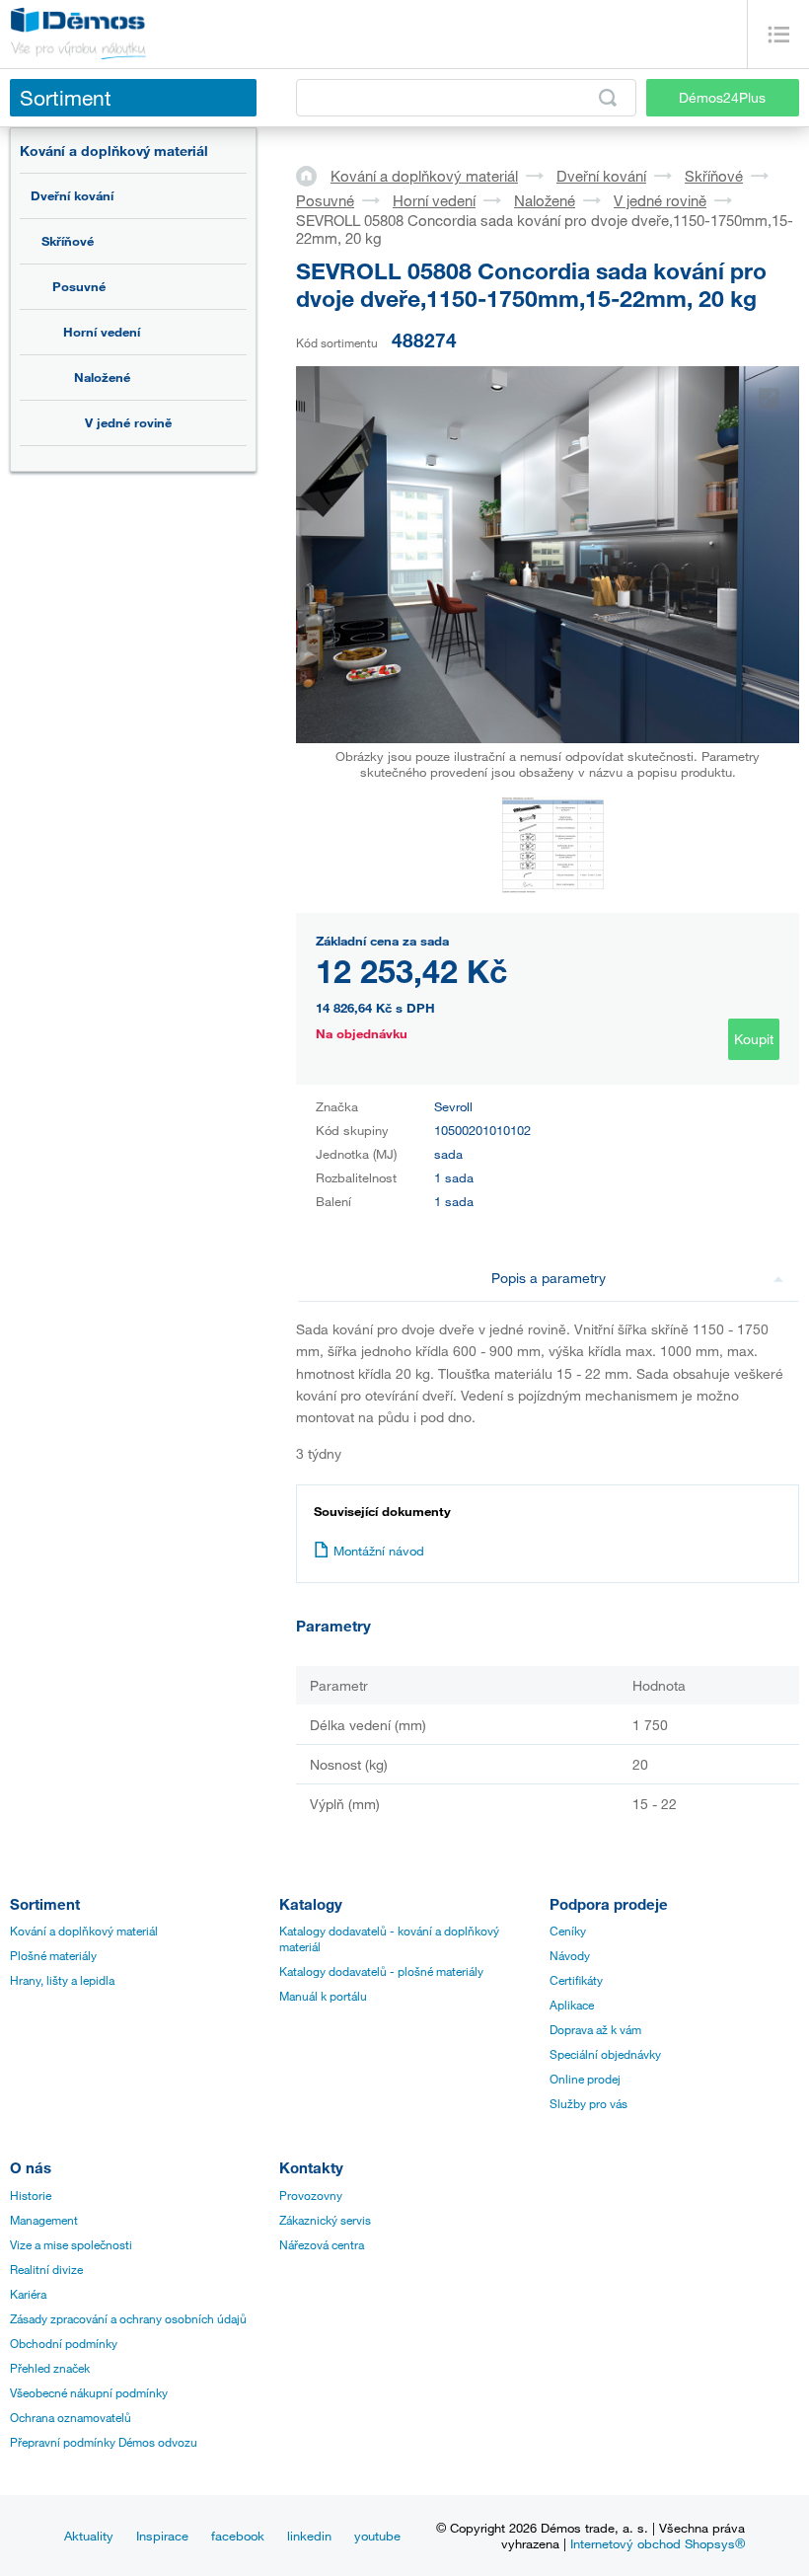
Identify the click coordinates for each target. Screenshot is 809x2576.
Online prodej (585, 2079)
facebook (238, 2536)
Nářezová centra (322, 2244)
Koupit (754, 1039)
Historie (31, 2195)
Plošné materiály (53, 1955)
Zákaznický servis (325, 2220)
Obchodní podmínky (64, 2343)
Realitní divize (46, 2269)
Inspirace (162, 2536)
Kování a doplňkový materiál (114, 151)
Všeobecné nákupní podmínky (89, 2392)
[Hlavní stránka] (313, 175)
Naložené (102, 377)
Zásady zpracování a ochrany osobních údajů (128, 2318)
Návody (570, 1955)
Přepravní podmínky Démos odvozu (104, 2442)
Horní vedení (102, 332)
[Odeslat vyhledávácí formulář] (608, 98)
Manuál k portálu (323, 1996)
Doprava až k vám (595, 2029)
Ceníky (568, 1931)
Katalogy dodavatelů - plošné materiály (381, 1971)
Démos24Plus (722, 97)
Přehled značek (50, 2368)
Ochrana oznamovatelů (71, 2417)
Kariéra (28, 2294)
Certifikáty (576, 1980)
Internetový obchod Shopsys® (658, 2543)
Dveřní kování (72, 195)
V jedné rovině (128, 422)
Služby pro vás (588, 2103)
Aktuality (89, 2536)
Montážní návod (379, 1551)
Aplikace (572, 2005)
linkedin (309, 2536)
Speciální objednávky (605, 2054)
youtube (377, 2536)
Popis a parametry (549, 1278)
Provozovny (311, 2195)
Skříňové (68, 241)
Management (44, 2220)
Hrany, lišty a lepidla (62, 1980)
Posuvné (79, 286)
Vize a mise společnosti (71, 2244)
